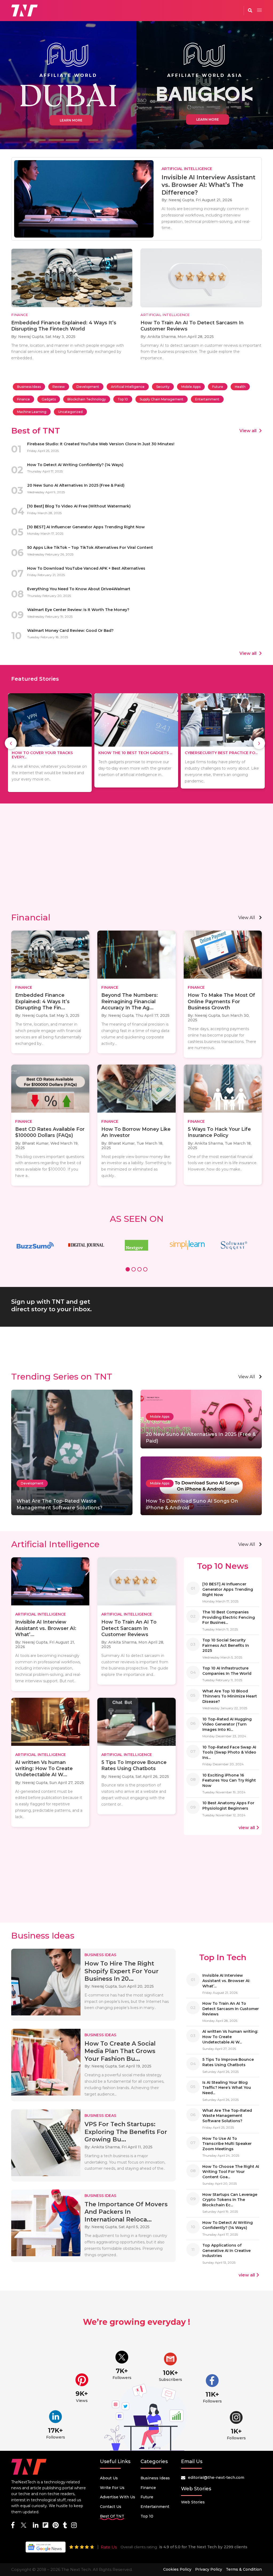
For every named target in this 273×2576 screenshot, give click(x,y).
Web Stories (193, 2502)
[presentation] (11, 743)
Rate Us (109, 2547)
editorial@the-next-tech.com (216, 2477)
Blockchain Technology (87, 399)
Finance (23, 399)
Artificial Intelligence (128, 387)
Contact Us (111, 2507)
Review (59, 387)
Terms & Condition (244, 2569)
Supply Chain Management (162, 399)
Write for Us (112, 2488)
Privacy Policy (209, 2569)
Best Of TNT (112, 2516)
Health (240, 387)
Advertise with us (118, 2497)
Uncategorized (70, 412)
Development (88, 387)
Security (163, 387)
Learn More (71, 120)
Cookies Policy (177, 2569)
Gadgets (49, 399)
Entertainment (207, 399)
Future (218, 387)
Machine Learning (32, 412)
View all (248, 431)
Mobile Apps (191, 387)
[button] (128, 1270)
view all (247, 918)
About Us (109, 2478)
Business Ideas (29, 387)
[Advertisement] (136, 866)
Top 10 (123, 399)
